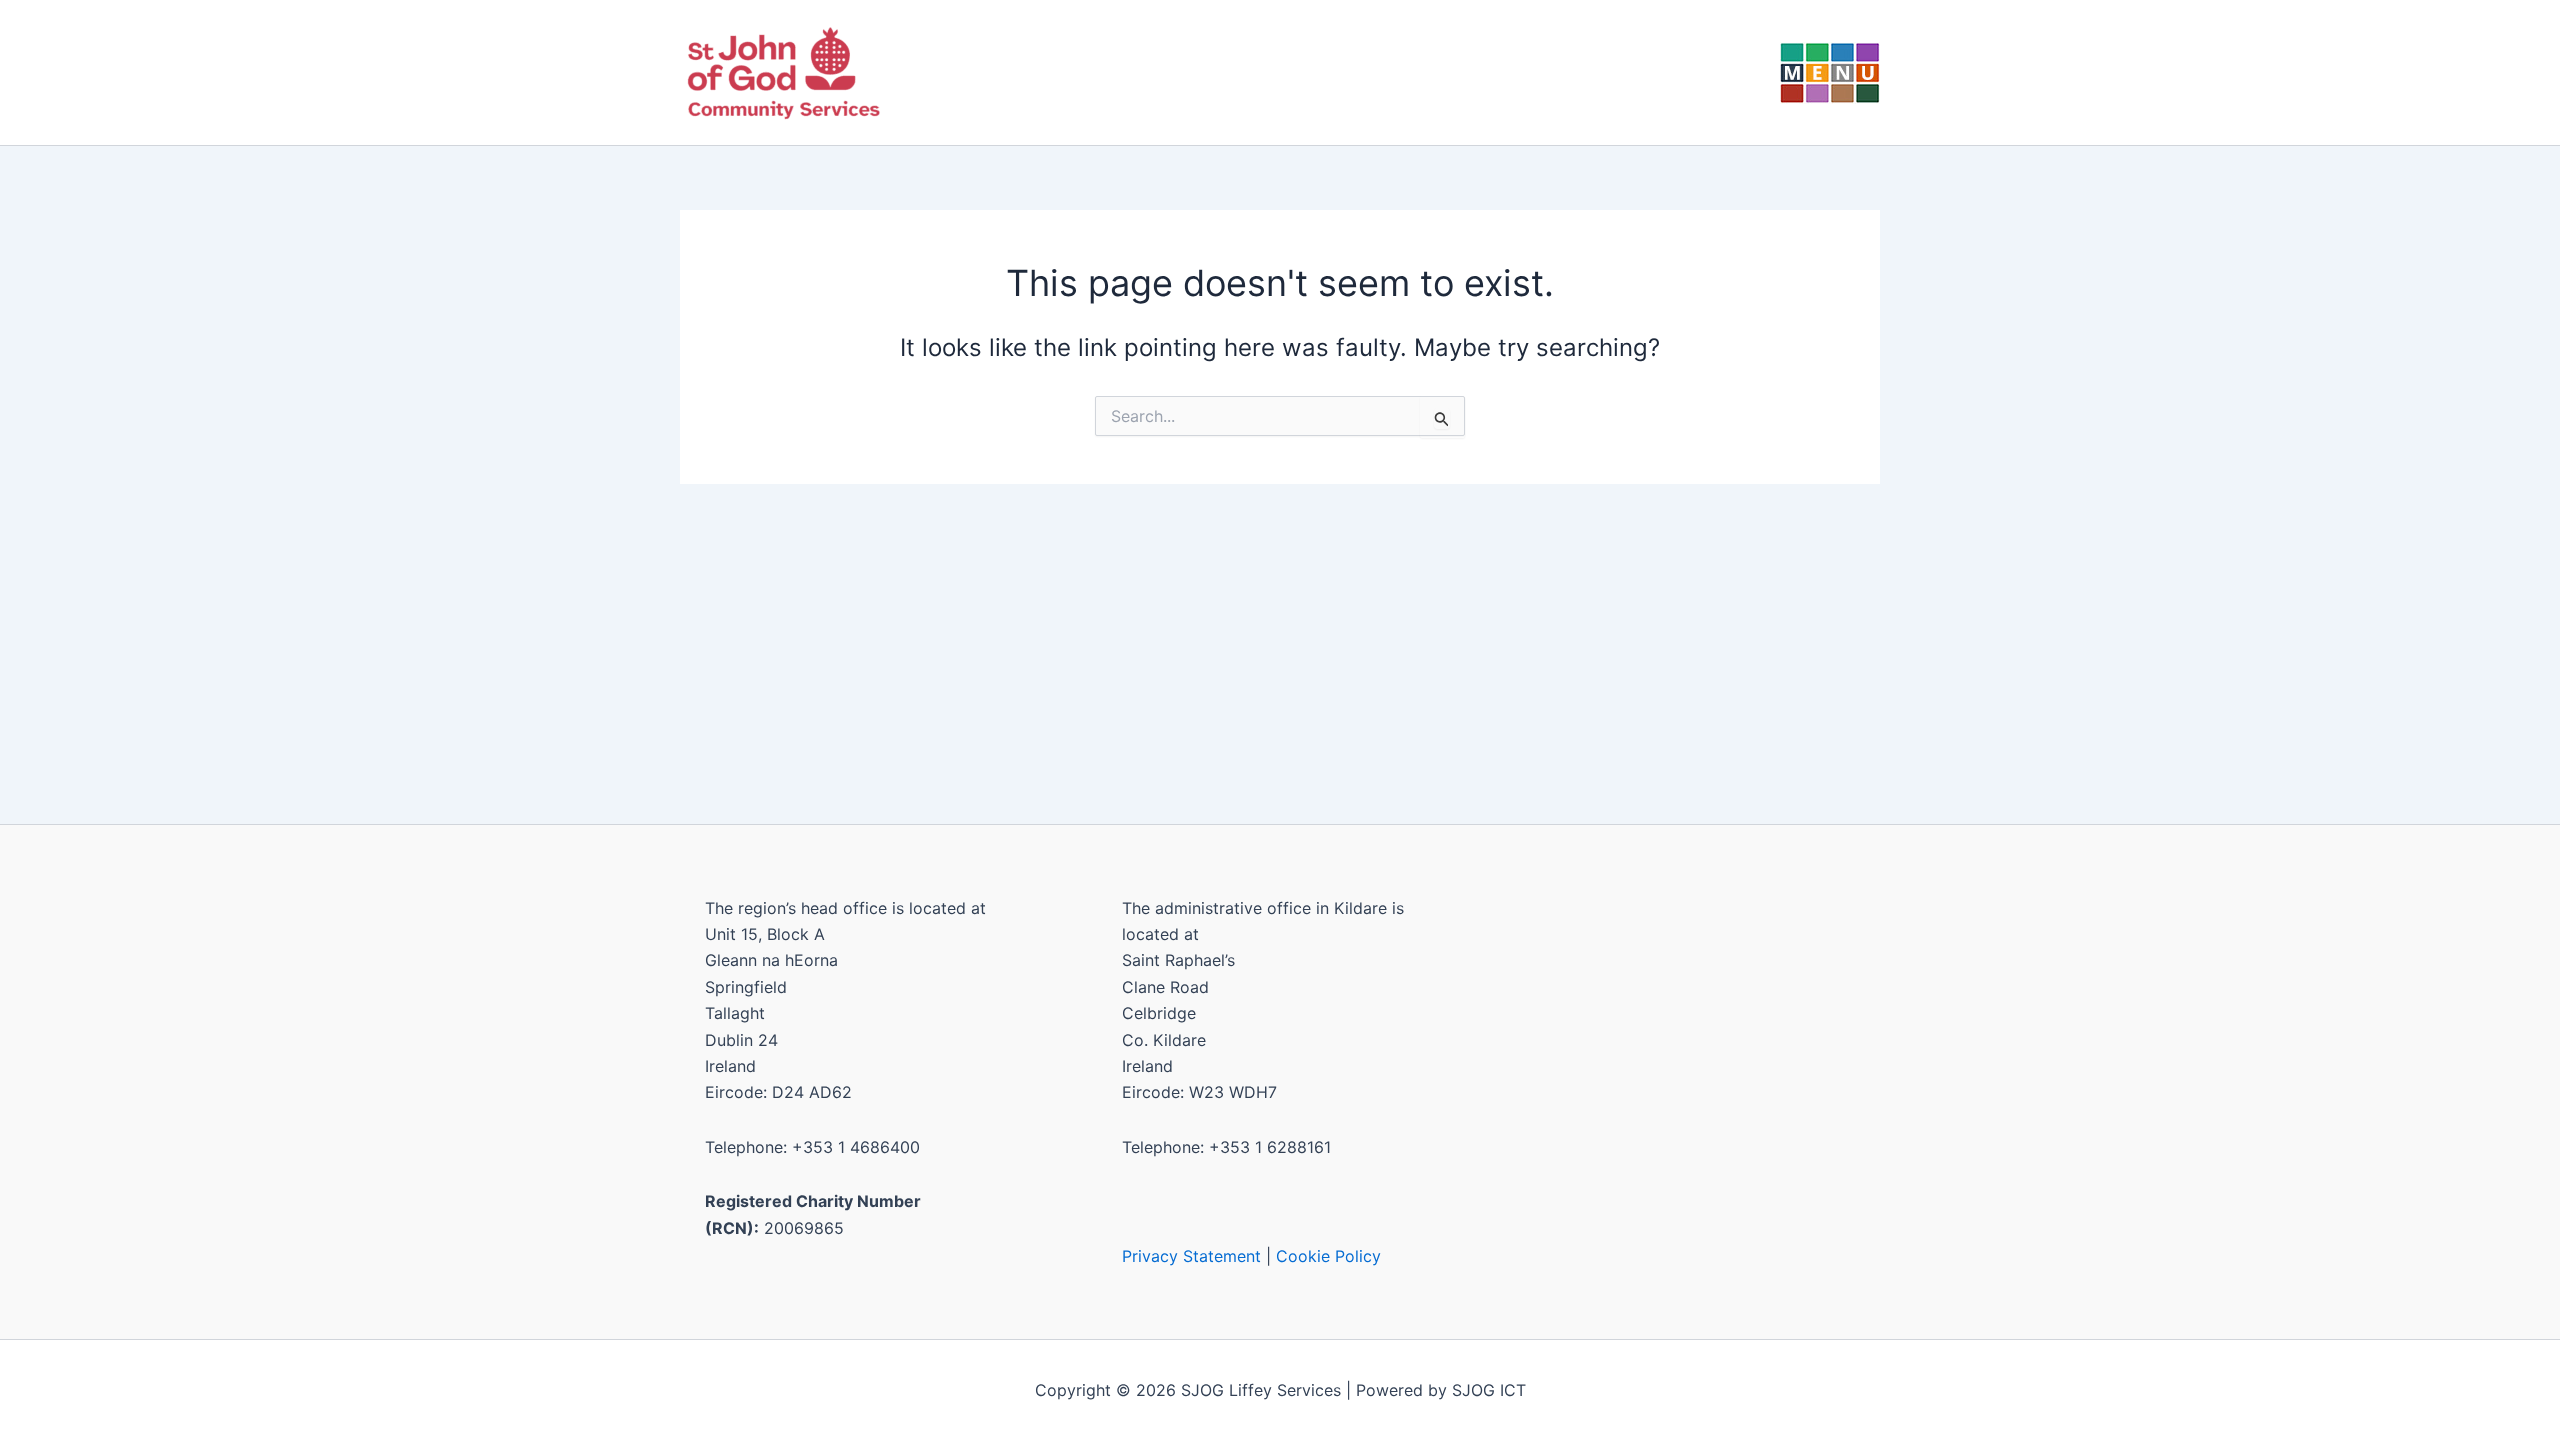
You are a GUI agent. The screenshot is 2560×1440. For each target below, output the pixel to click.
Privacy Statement (1191, 1256)
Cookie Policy (1328, 1256)
